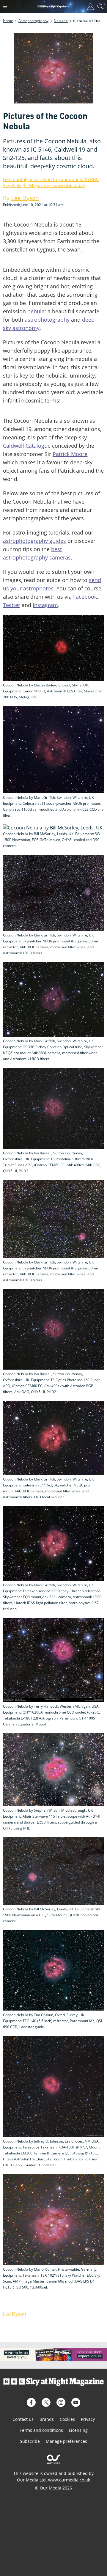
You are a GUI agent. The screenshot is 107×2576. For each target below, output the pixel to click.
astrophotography (47, 320)
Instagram (45, 605)
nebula (36, 311)
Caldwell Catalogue (27, 446)
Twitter (12, 605)
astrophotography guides (34, 541)
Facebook (85, 597)
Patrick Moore (70, 454)
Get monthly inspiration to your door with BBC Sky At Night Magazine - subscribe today (51, 182)
